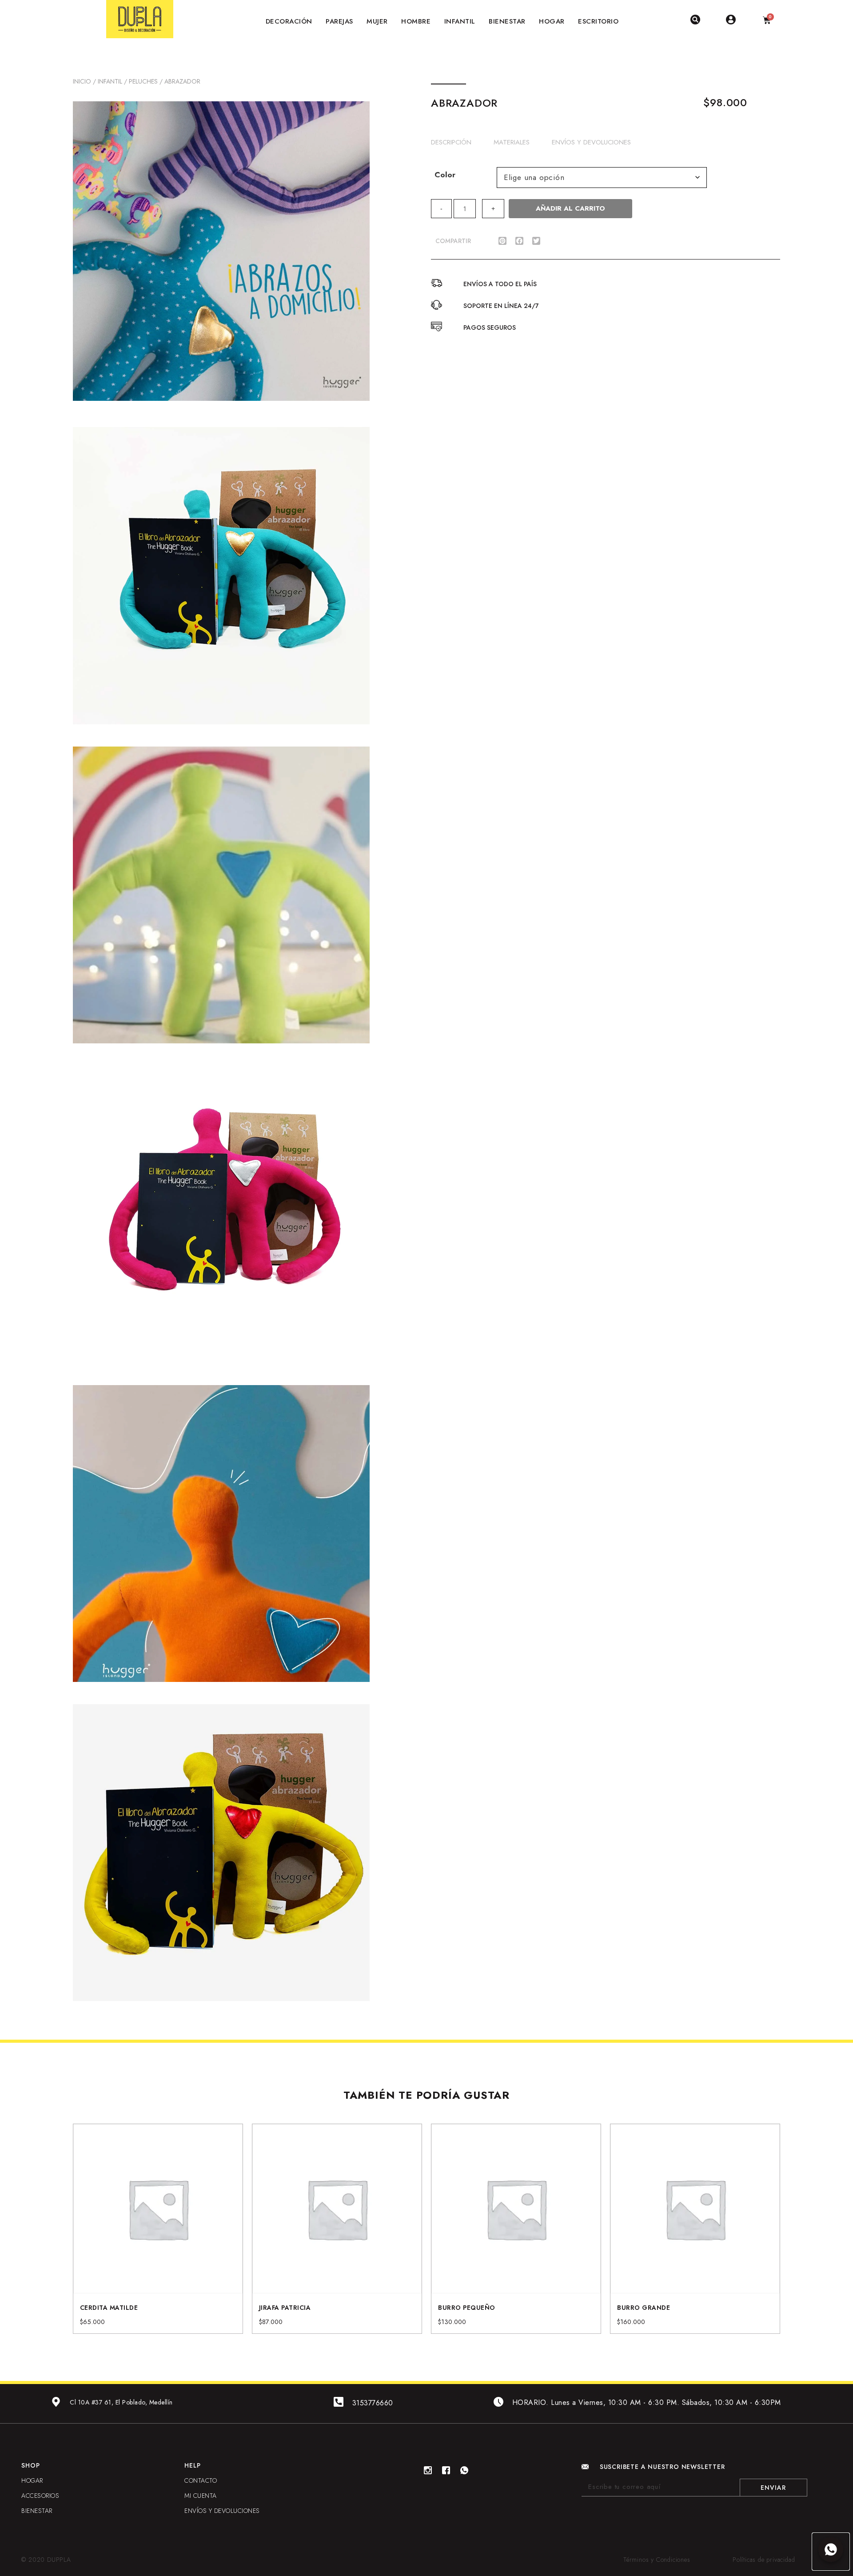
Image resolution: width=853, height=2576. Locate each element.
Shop (30, 2465)
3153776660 (373, 2403)
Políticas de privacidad (764, 2560)
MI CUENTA (201, 2496)
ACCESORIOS (40, 2496)
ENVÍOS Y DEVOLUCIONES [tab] (591, 142)
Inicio (82, 81)
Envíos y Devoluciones (222, 2511)
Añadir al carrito (570, 208)
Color (445, 175)
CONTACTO (201, 2480)
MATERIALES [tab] (512, 142)
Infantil (110, 81)
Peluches (143, 81)
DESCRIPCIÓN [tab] (451, 142)
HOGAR (32, 2480)
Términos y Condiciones (657, 2560)
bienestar (37, 2511)
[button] (502, 241)
